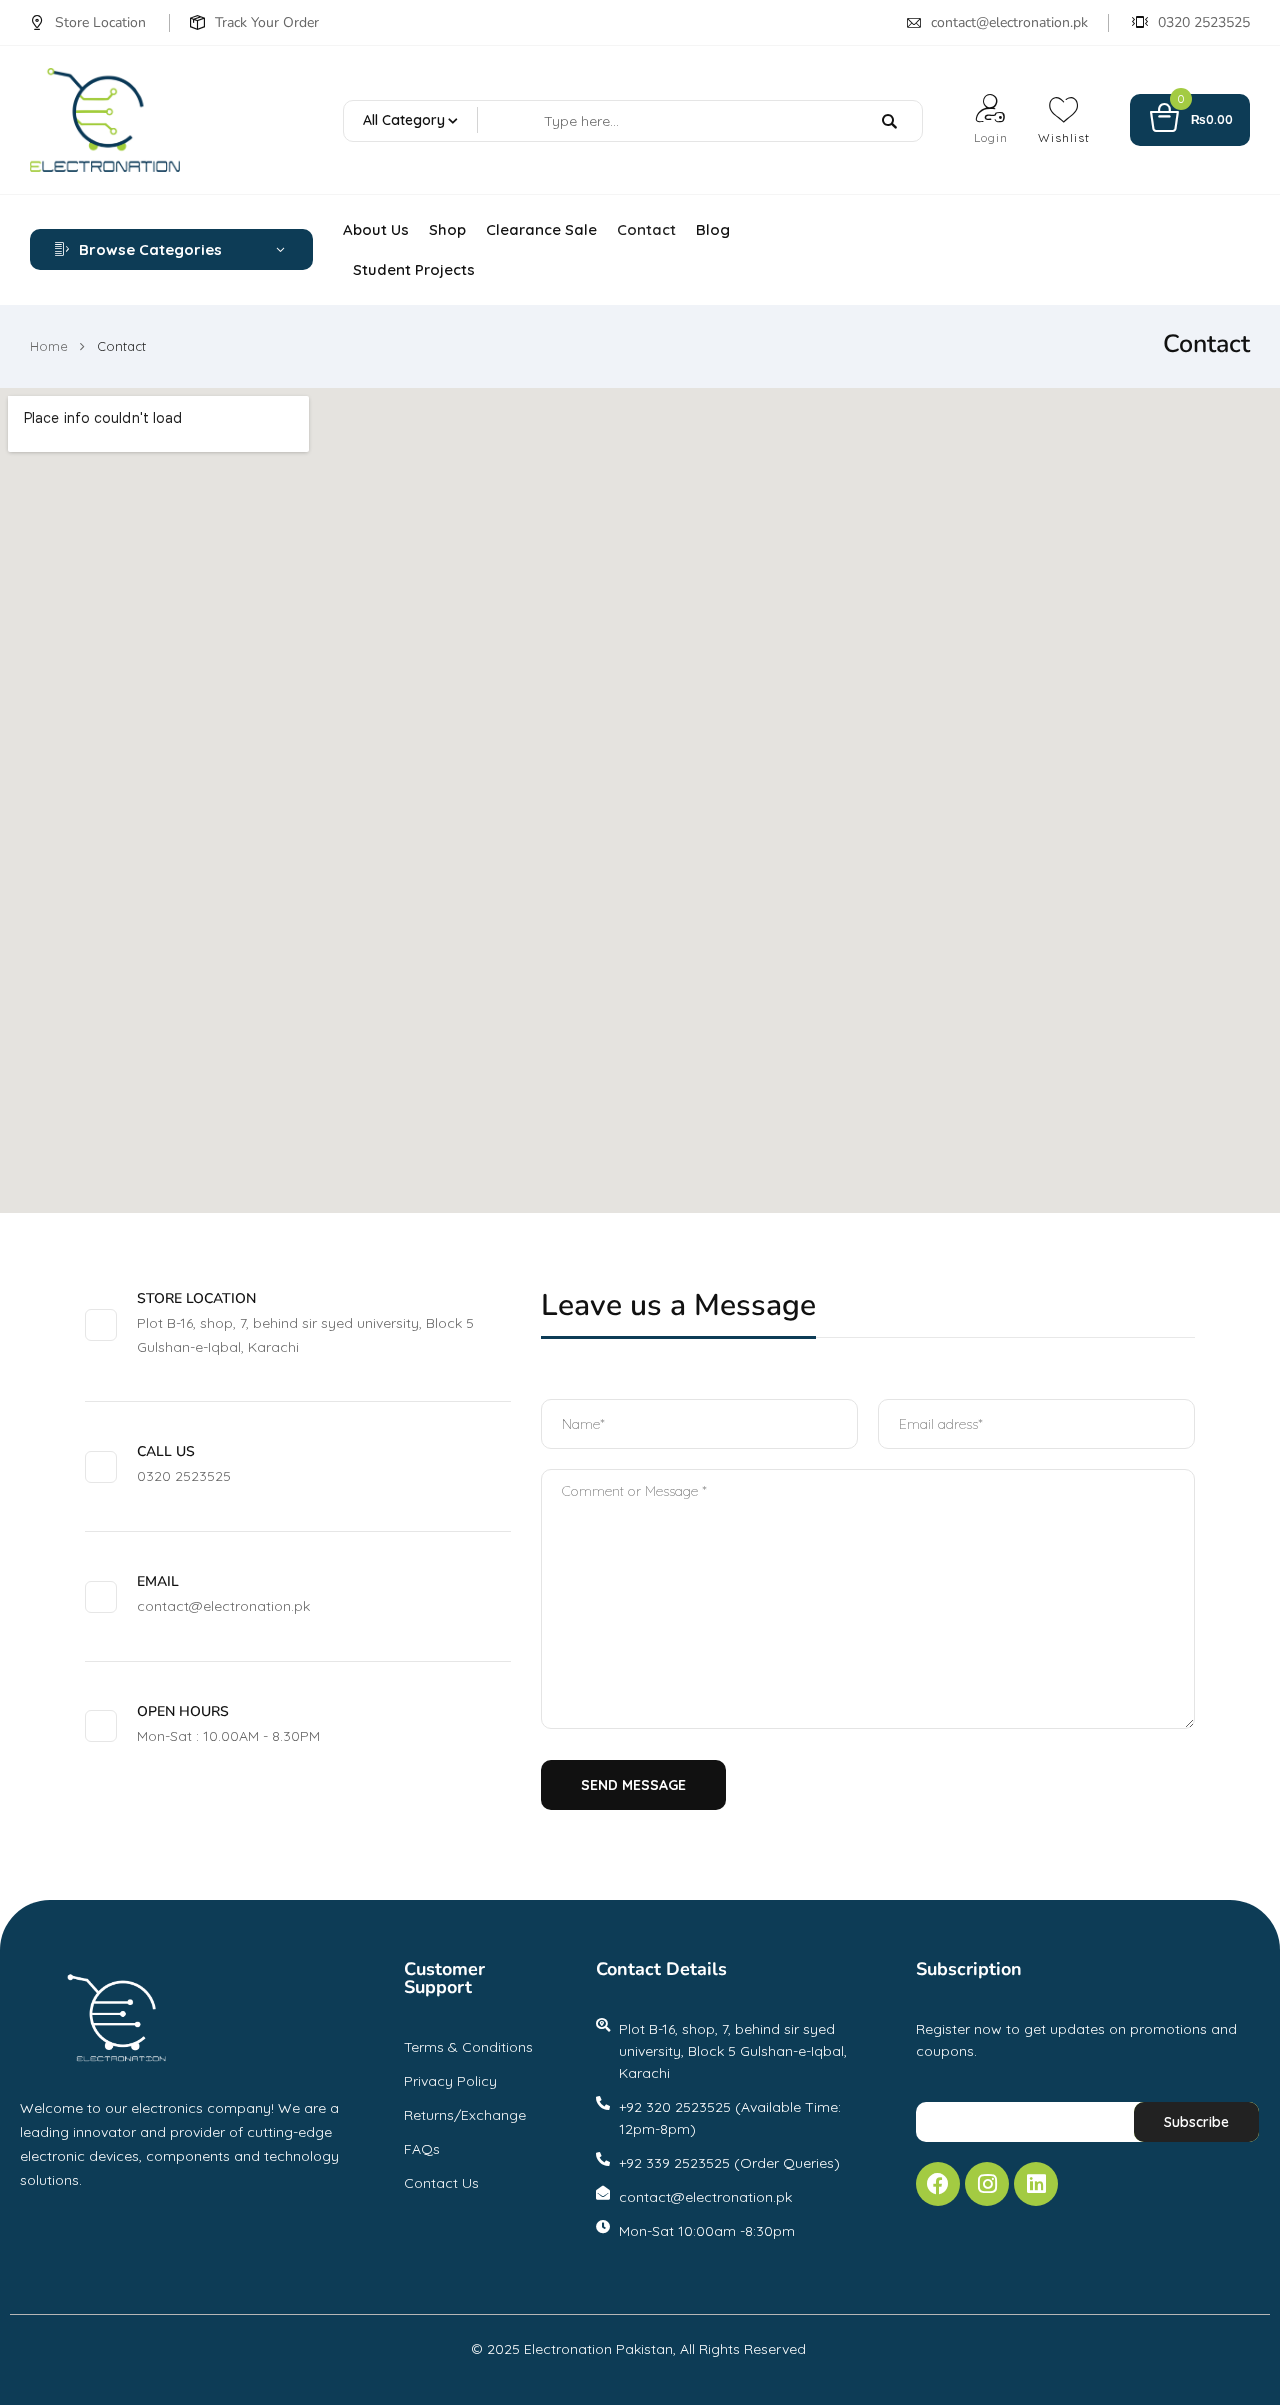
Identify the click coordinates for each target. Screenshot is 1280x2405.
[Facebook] (938, 2184)
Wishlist (1064, 137)
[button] (1190, 120)
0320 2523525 (1204, 22)
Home (49, 346)
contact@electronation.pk (1009, 22)
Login (991, 137)
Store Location (100, 22)
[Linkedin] (1036, 2184)
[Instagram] (987, 2184)
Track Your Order (267, 22)
